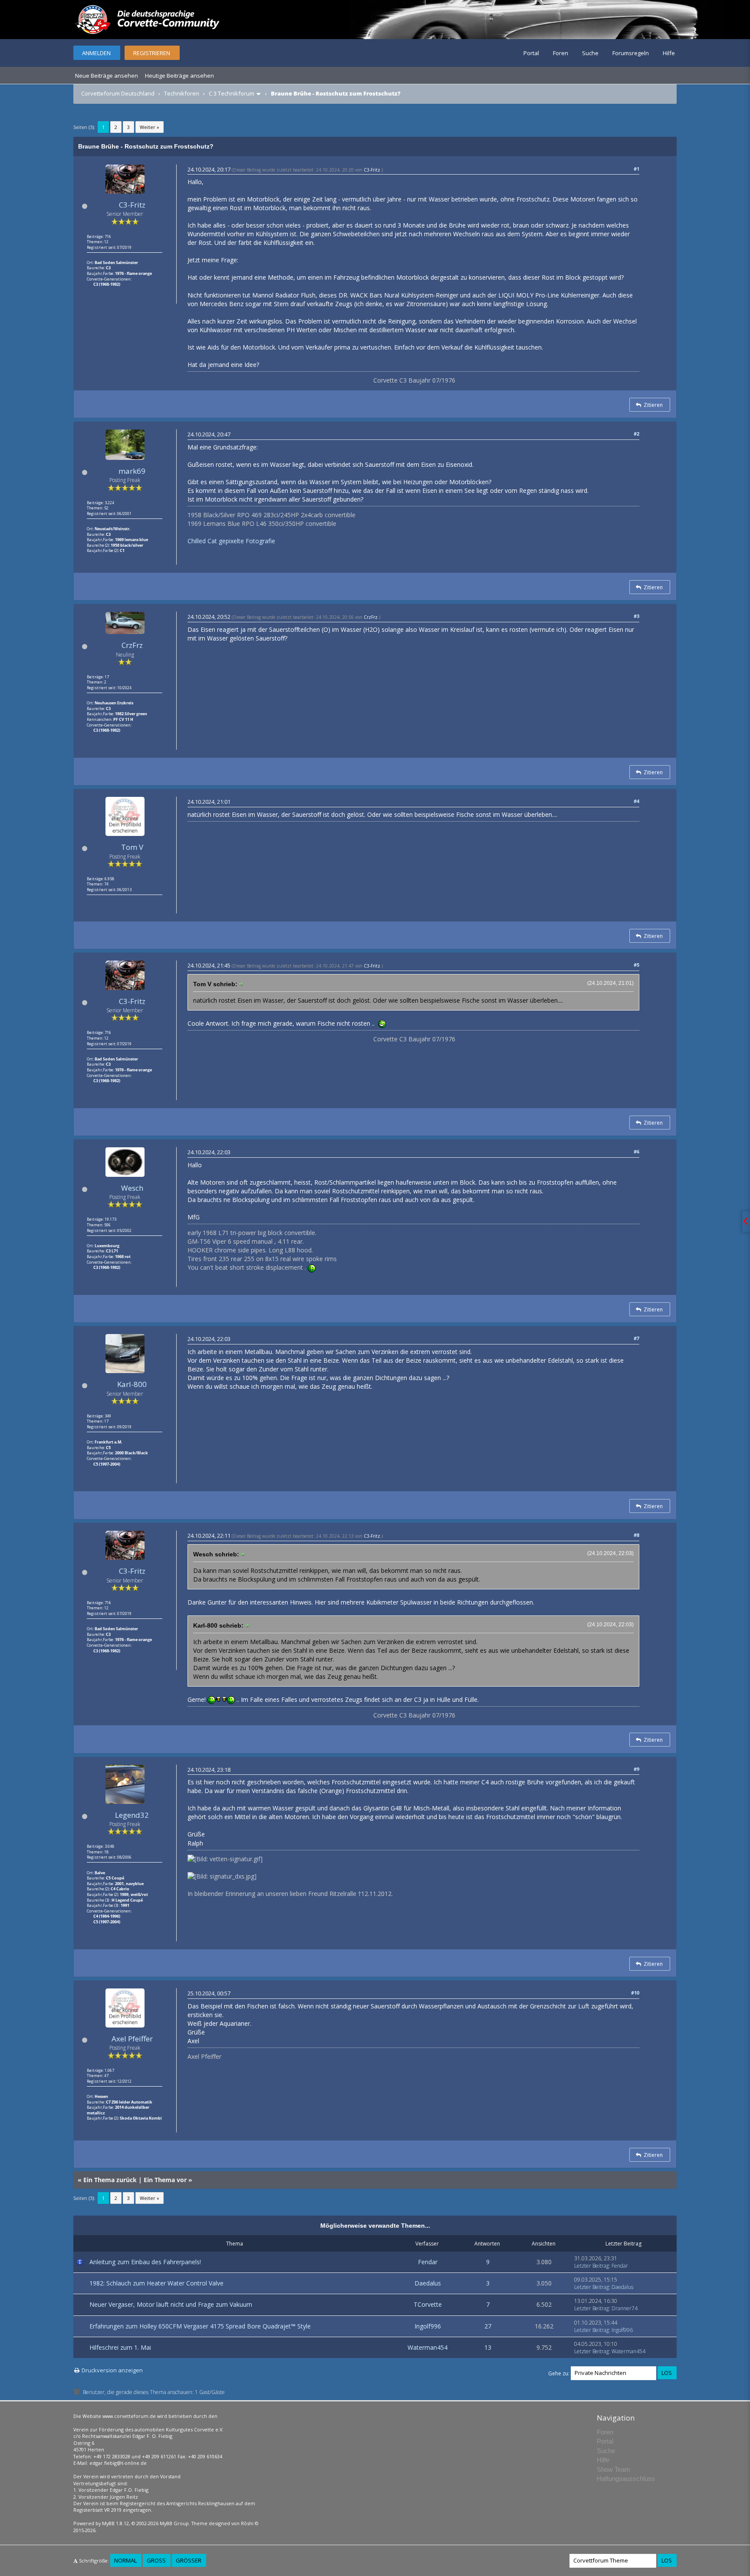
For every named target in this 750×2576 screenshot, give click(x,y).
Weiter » (150, 127)
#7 (637, 1338)
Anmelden (96, 53)
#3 (637, 616)
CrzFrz (132, 645)
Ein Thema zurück (110, 2180)
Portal (531, 53)
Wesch (132, 1188)
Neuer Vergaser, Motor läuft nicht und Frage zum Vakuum (171, 2304)
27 (488, 2326)
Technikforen (182, 93)
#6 (637, 1151)
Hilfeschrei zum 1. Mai (120, 2347)
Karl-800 (132, 1384)
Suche (590, 53)
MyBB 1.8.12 (115, 2523)
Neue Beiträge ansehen (107, 76)
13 (488, 2347)
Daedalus (428, 2283)
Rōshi (247, 2523)
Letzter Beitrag (592, 2266)
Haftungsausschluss (626, 2479)
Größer (189, 2560)
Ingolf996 (428, 2326)
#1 (637, 169)
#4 (637, 801)
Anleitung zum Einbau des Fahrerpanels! (145, 2262)
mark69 (132, 471)
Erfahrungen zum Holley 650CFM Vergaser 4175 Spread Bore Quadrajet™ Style (200, 2326)
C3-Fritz (132, 205)
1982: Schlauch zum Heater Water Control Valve (156, 2283)
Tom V (132, 847)
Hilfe (669, 53)
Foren (561, 53)
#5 (637, 965)
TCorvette (428, 2304)
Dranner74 (625, 2308)
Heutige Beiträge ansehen (179, 76)
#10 (635, 1993)
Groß (156, 2560)
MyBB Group (174, 2523)
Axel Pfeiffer (132, 2039)
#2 (637, 434)
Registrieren (152, 53)
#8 (637, 1535)
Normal (125, 2560)
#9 (637, 1769)
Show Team (613, 2469)
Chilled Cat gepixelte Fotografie (231, 541)
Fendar (428, 2262)
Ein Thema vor (165, 2180)
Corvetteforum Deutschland (118, 93)
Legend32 (132, 1815)
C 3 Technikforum (232, 93)
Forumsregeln (631, 53)
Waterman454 (428, 2347)
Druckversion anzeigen (112, 2370)
